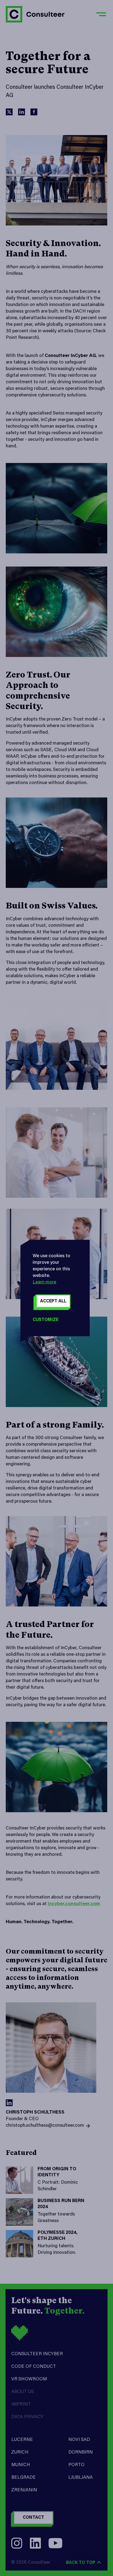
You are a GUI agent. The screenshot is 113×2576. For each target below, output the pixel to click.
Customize (46, 1320)
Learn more (44, 1282)
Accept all (53, 1301)
